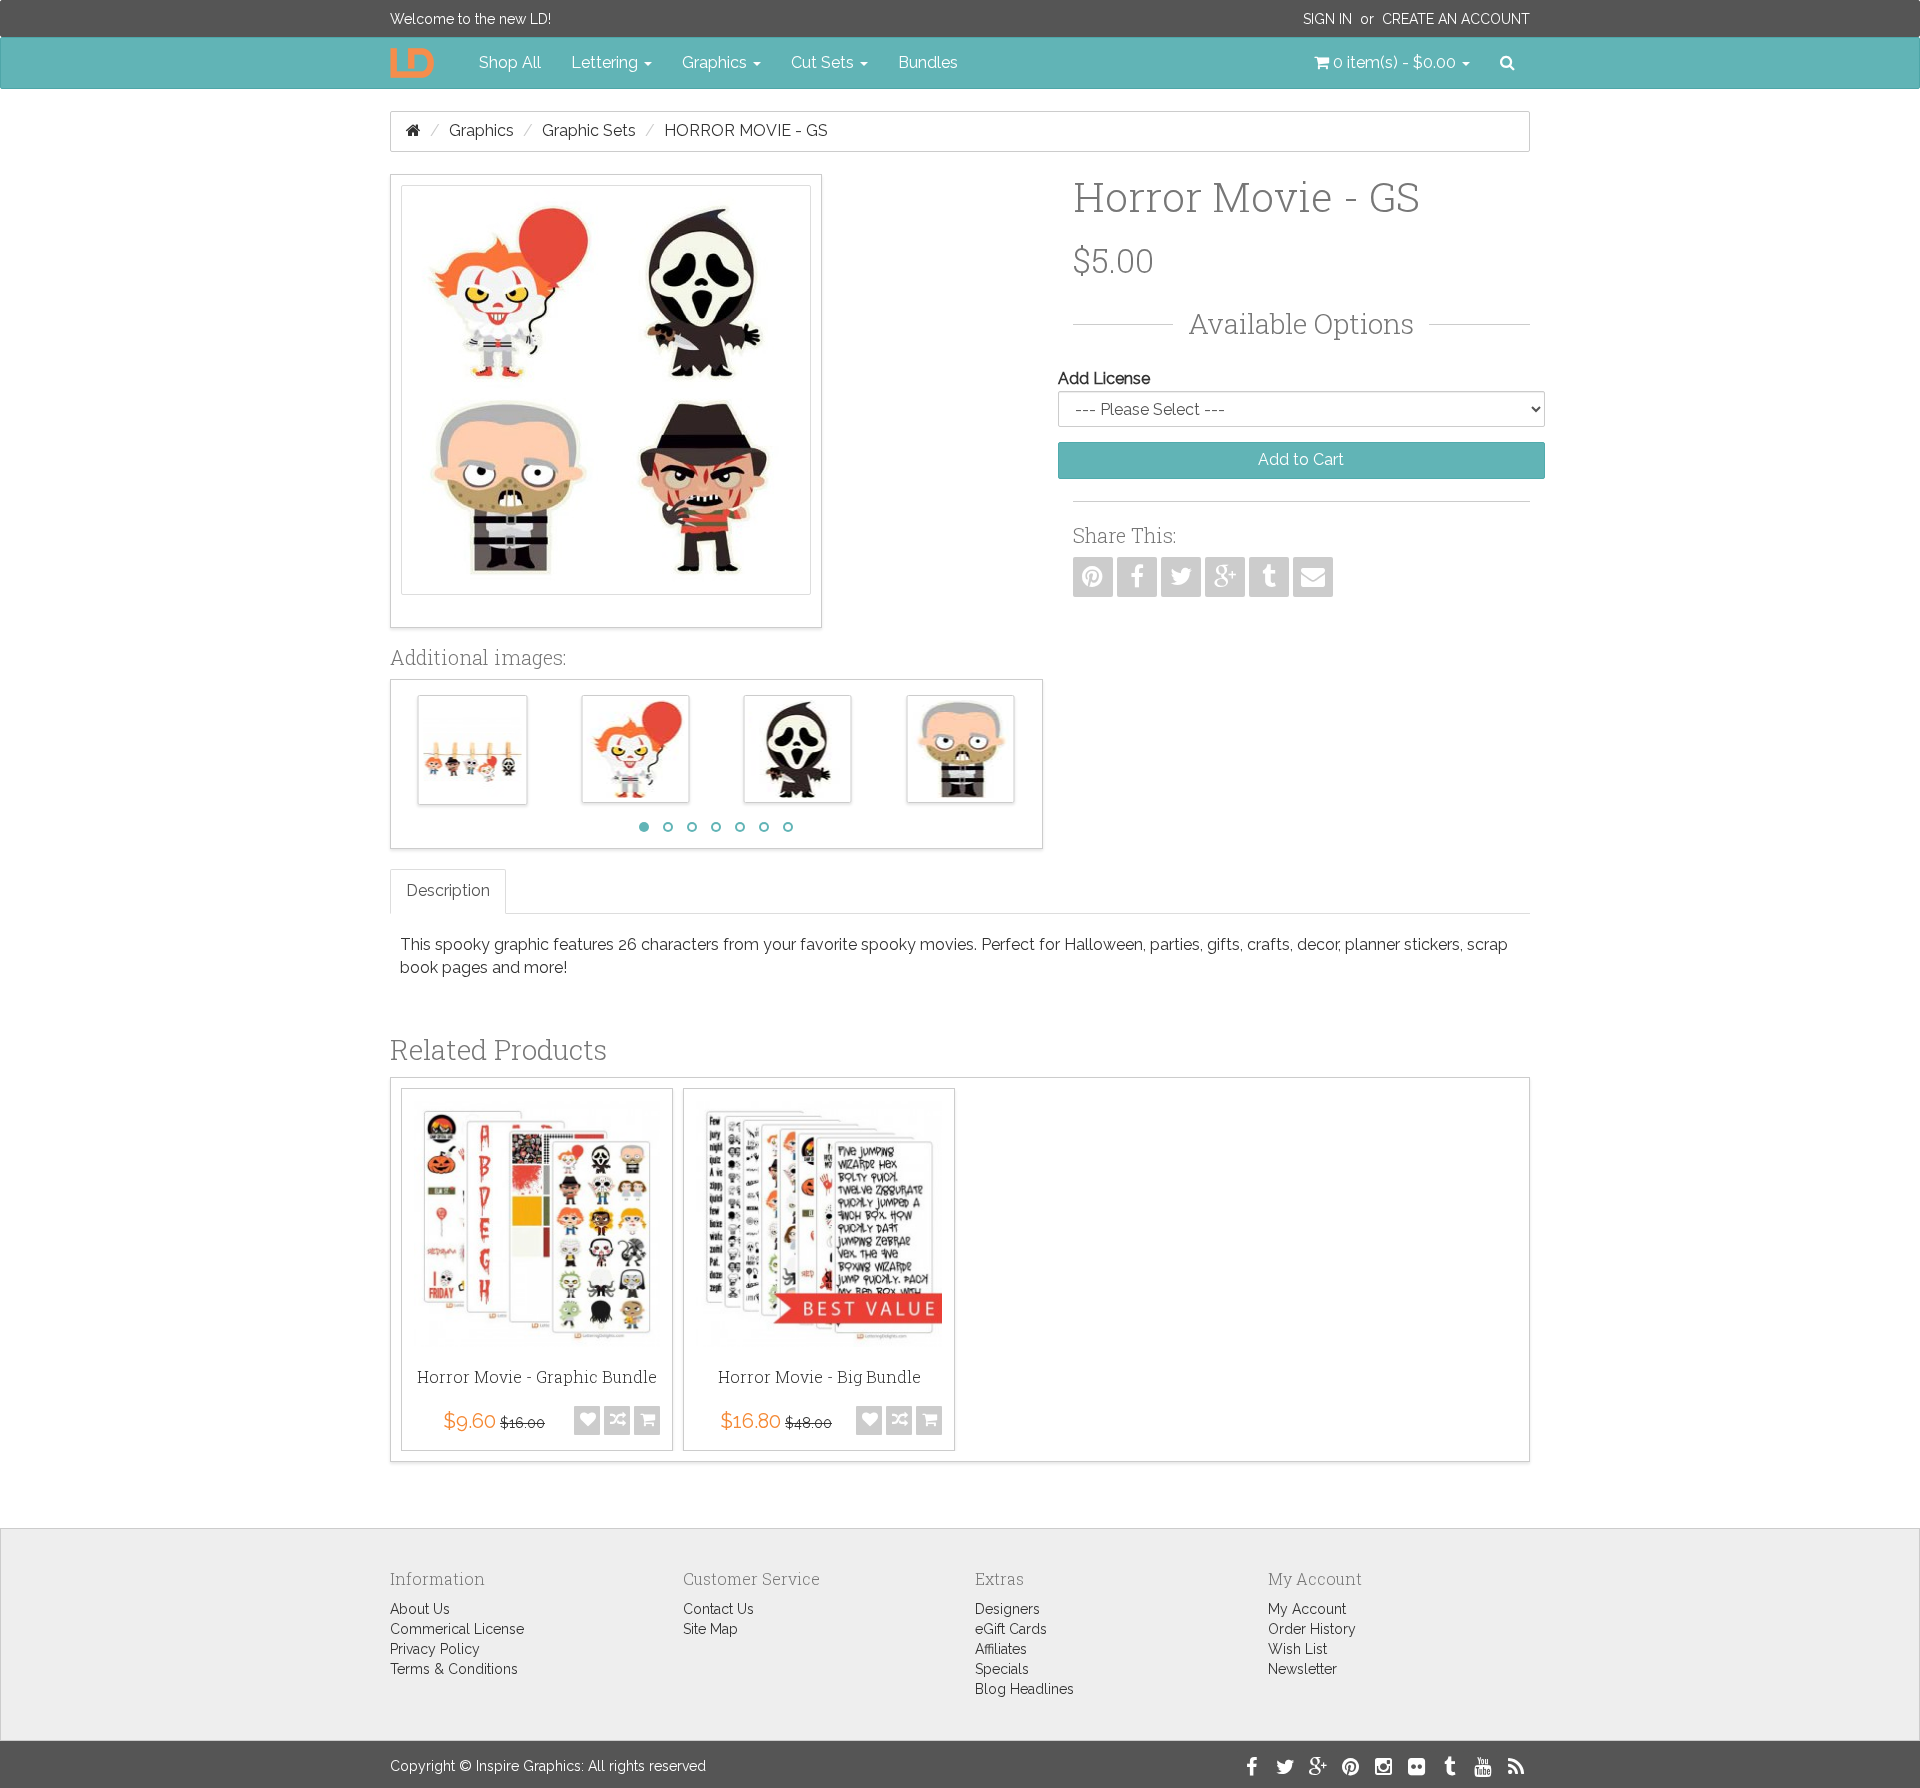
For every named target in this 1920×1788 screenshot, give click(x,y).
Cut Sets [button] (824, 62)
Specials (1002, 1669)
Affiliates (1001, 1649)
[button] (1392, 63)
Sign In (1327, 19)
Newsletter (1302, 1669)
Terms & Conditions (454, 1669)
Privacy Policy (435, 1649)
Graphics (481, 130)
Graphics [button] (716, 62)
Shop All (510, 62)
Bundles (928, 62)
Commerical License (457, 1629)
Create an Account (1456, 19)
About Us (420, 1609)
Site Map (710, 1629)
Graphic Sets (589, 130)
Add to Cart (1301, 459)
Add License (1104, 378)
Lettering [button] (606, 62)
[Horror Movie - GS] (606, 401)
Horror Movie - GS (746, 130)
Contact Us (718, 1609)
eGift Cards (1011, 1629)
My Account (1307, 1609)
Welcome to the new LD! (470, 19)
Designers (1007, 1609)
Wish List (1297, 1649)
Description (448, 890)
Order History (1312, 1629)
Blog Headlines (1024, 1689)
